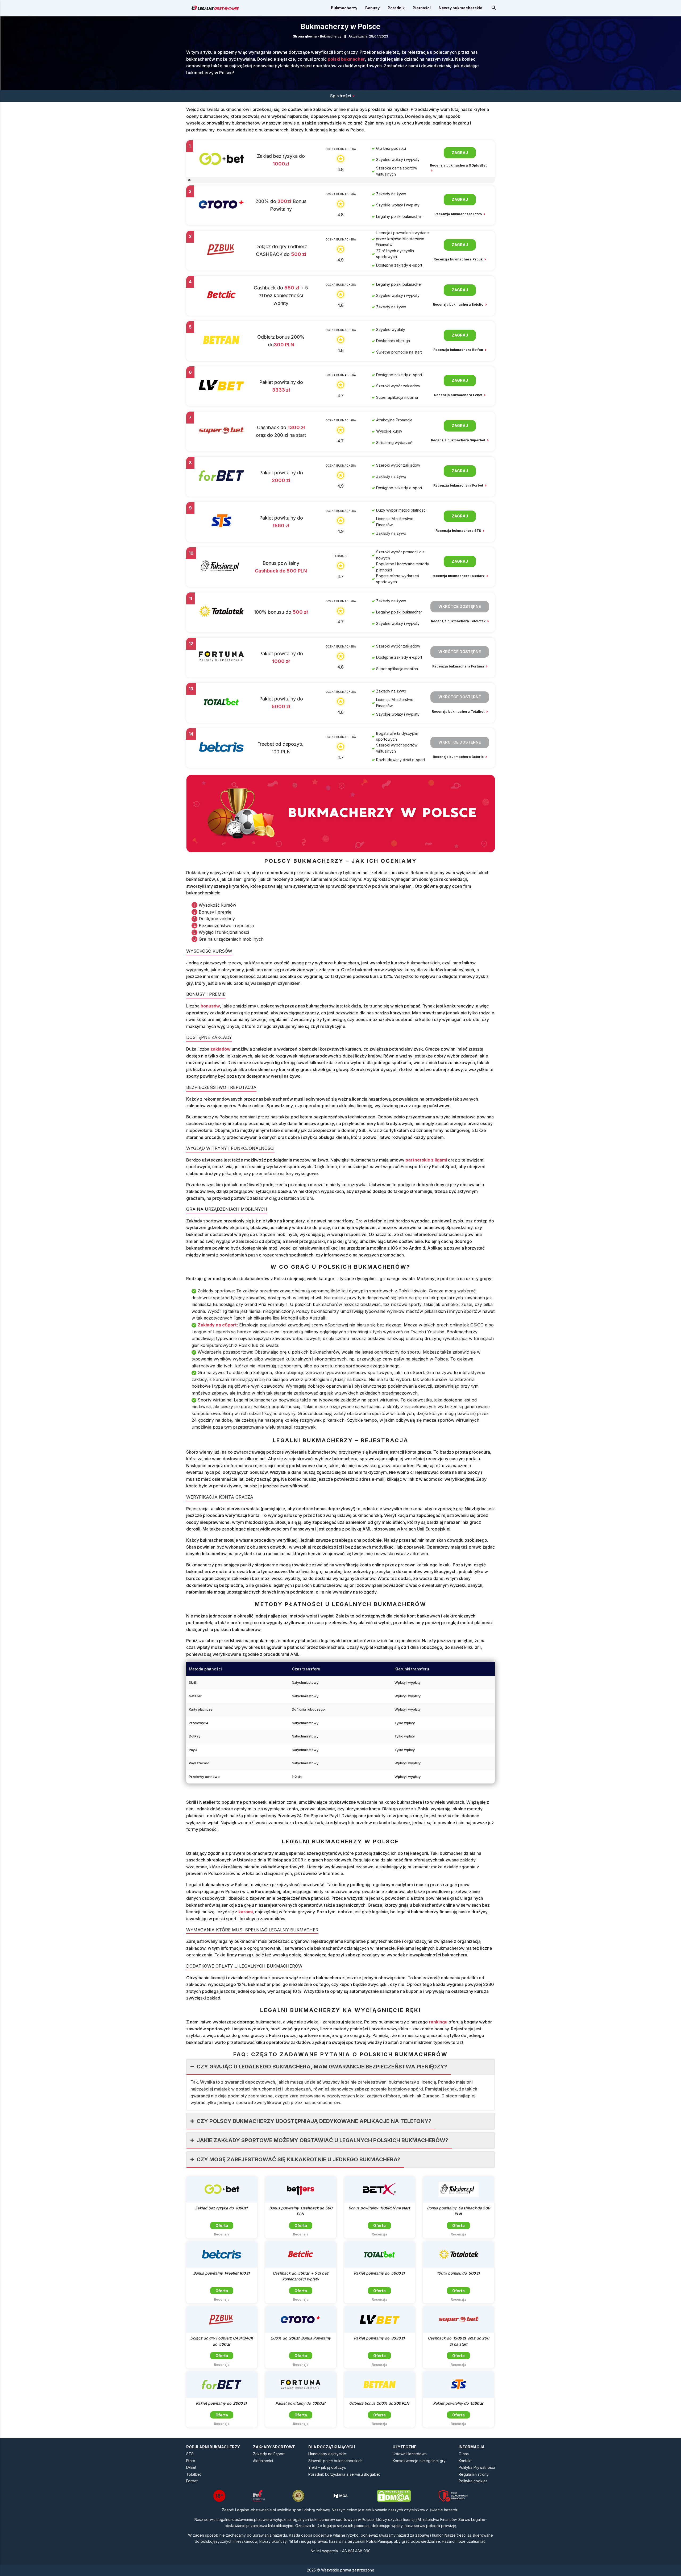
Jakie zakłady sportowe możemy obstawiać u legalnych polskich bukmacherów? (322, 2140)
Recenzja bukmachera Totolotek (459, 621)
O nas (464, 2454)
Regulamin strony (474, 2474)
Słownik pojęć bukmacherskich (335, 2461)
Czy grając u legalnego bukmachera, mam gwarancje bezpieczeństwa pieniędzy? (322, 2067)
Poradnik (396, 8)
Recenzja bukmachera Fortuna (459, 666)
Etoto (191, 2461)
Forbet (192, 2481)
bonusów (210, 1006)
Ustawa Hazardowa (410, 2454)
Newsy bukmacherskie (460, 8)
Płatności (422, 8)
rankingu (438, 2022)
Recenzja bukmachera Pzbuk (458, 259)
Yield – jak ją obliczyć (327, 2467)
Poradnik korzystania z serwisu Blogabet (344, 2474)
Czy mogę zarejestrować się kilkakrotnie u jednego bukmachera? (298, 2159)
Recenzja (222, 2234)
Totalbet (194, 2474)
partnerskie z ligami (426, 1160)
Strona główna (305, 36)
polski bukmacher (346, 59)
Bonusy (372, 8)
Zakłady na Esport (269, 2454)
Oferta (222, 2226)
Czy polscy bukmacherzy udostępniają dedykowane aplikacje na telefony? (314, 2121)
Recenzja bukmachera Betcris (459, 757)
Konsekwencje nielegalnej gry (419, 2461)
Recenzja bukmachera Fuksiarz (458, 576)
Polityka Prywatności (477, 2467)
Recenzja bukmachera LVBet (459, 395)
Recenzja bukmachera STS (459, 531)
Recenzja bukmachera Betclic (458, 304)
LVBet (191, 2467)
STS (190, 2454)
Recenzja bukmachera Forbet (459, 485)
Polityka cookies (473, 2481)
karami (246, 1912)
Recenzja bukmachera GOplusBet (458, 165)
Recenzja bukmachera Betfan (459, 350)
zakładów (221, 1049)
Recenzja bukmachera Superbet (458, 440)
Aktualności (263, 2461)
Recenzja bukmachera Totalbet (458, 712)
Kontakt (465, 2461)
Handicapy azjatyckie (327, 2454)
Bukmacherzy (344, 8)
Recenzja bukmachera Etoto (458, 214)
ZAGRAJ (460, 153)
